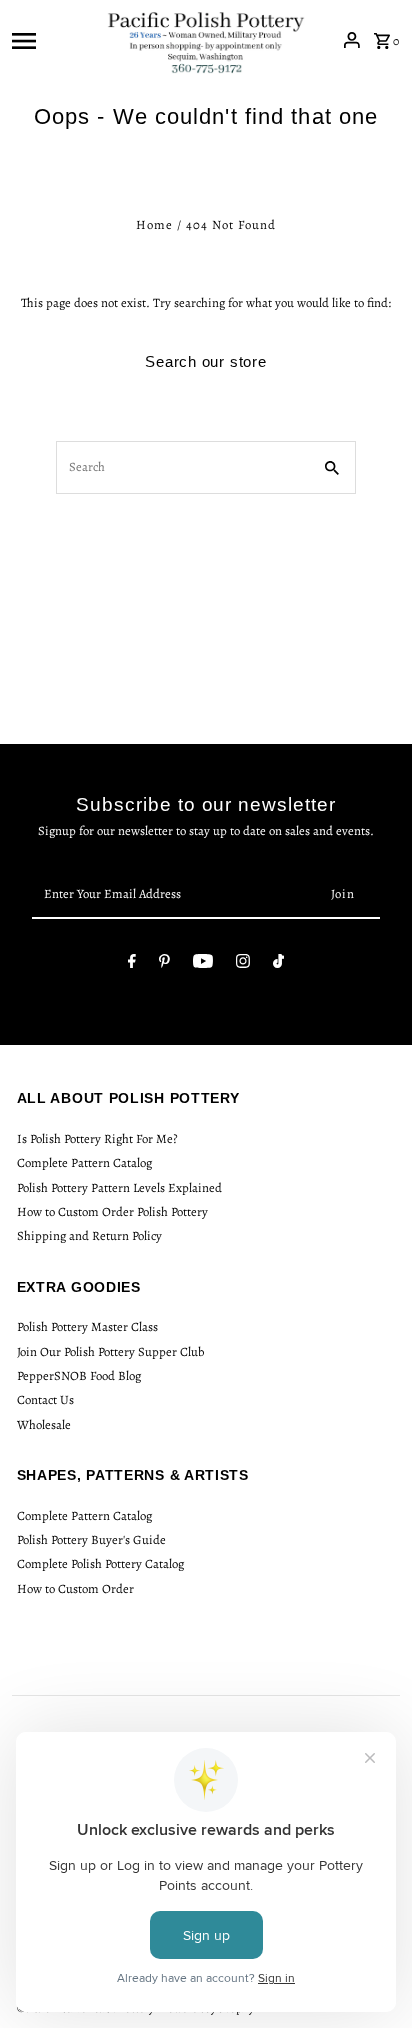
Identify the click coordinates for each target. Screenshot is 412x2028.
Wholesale (44, 1424)
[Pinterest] (164, 964)
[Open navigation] (52, 40)
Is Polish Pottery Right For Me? (97, 1138)
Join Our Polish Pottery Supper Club (110, 1351)
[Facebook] (132, 964)
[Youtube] (203, 964)
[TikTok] (278, 964)
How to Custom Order (75, 1588)
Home (154, 224)
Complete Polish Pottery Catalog (100, 1563)
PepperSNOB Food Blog (79, 1375)
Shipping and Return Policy (89, 1235)
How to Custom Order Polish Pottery (112, 1211)
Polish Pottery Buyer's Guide (91, 1539)
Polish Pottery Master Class (87, 1326)
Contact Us (45, 1399)
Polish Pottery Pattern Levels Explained (119, 1187)
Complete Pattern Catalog (84, 1162)
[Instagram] (243, 964)
